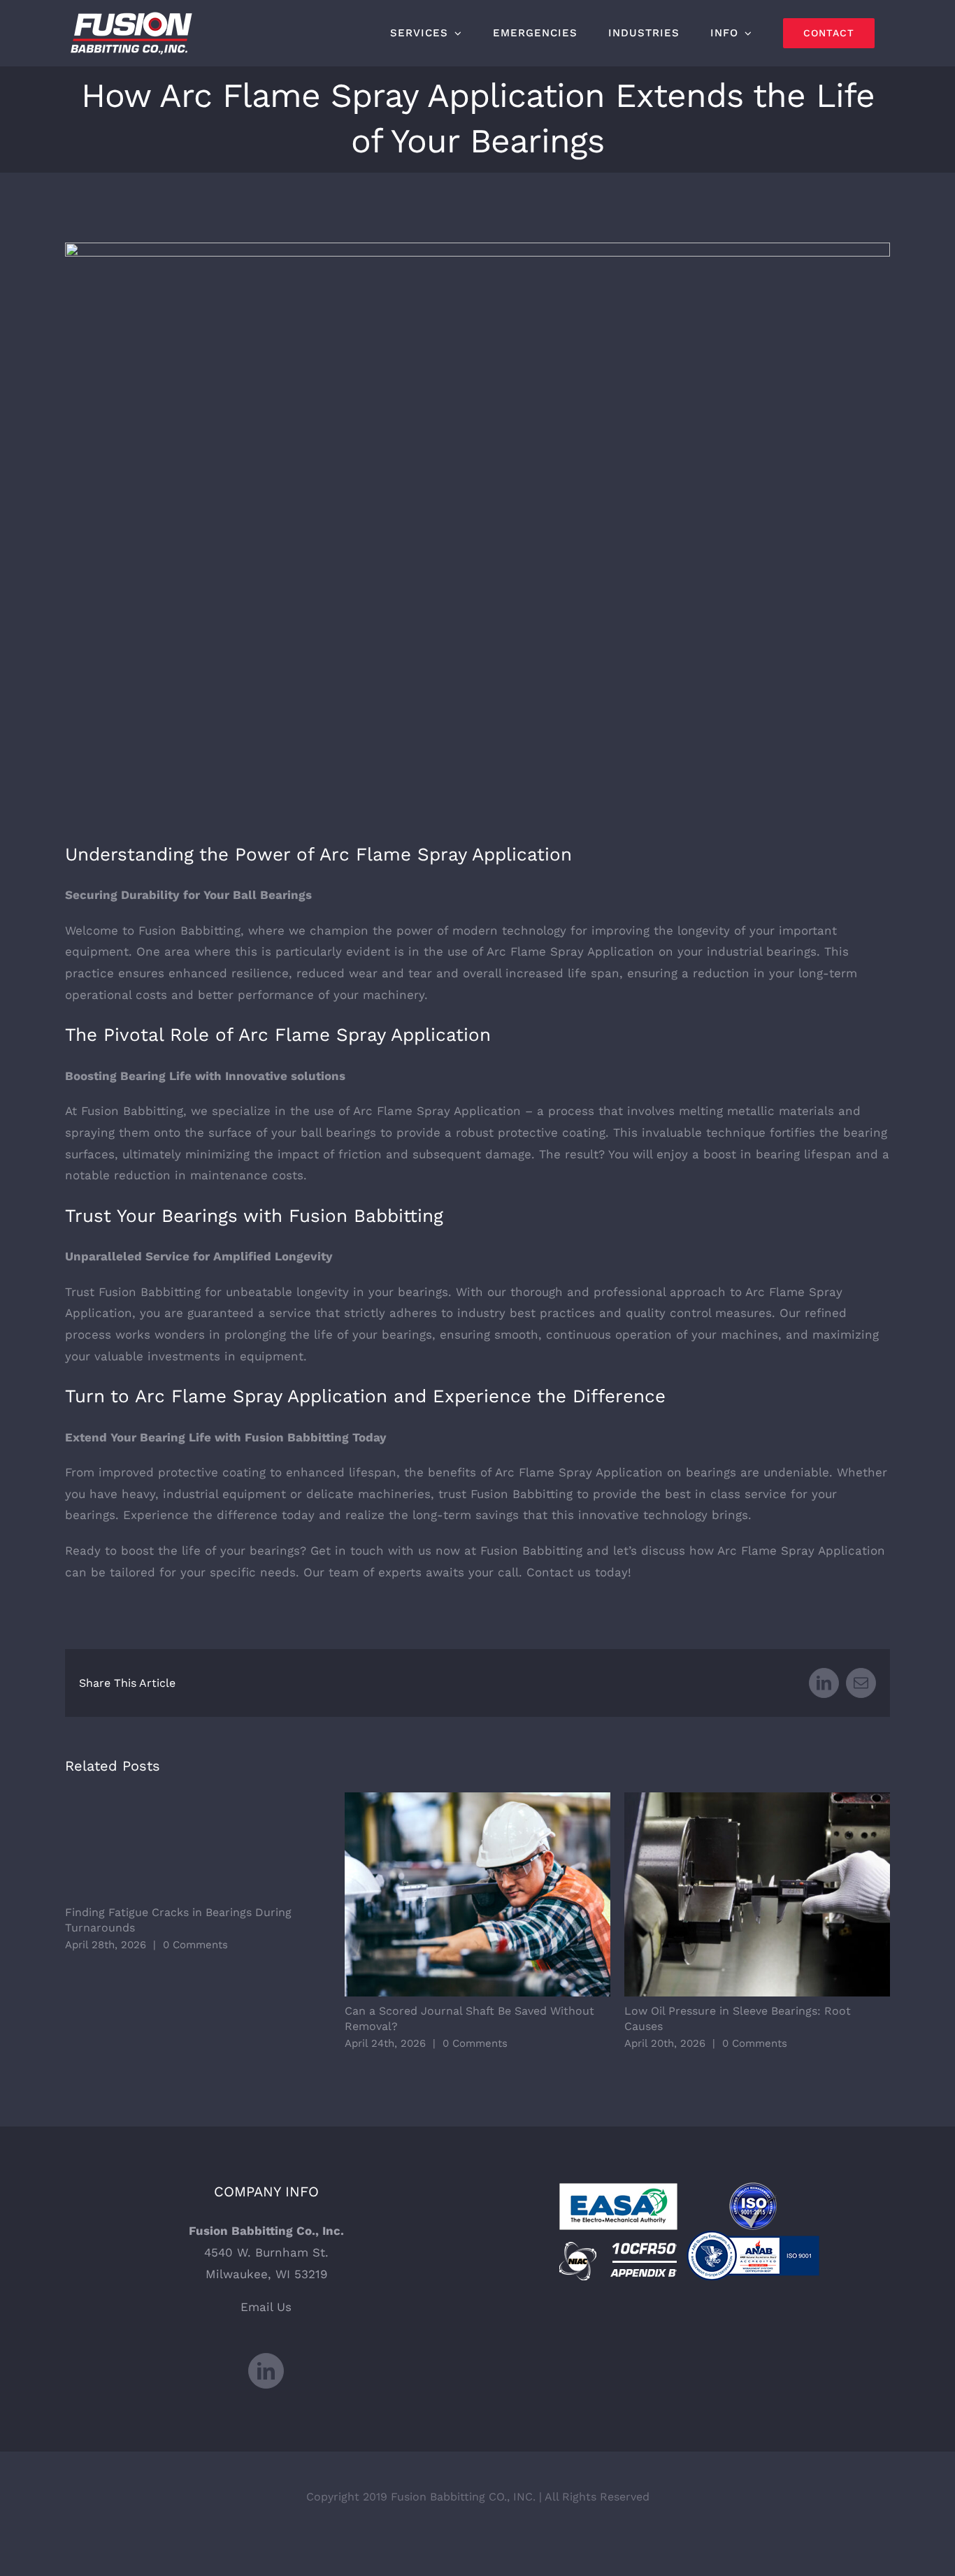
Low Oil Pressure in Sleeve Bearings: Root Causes (757, 1895)
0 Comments (195, 1945)
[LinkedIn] (266, 2371)
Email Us (266, 2307)
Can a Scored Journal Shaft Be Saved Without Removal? (478, 1895)
